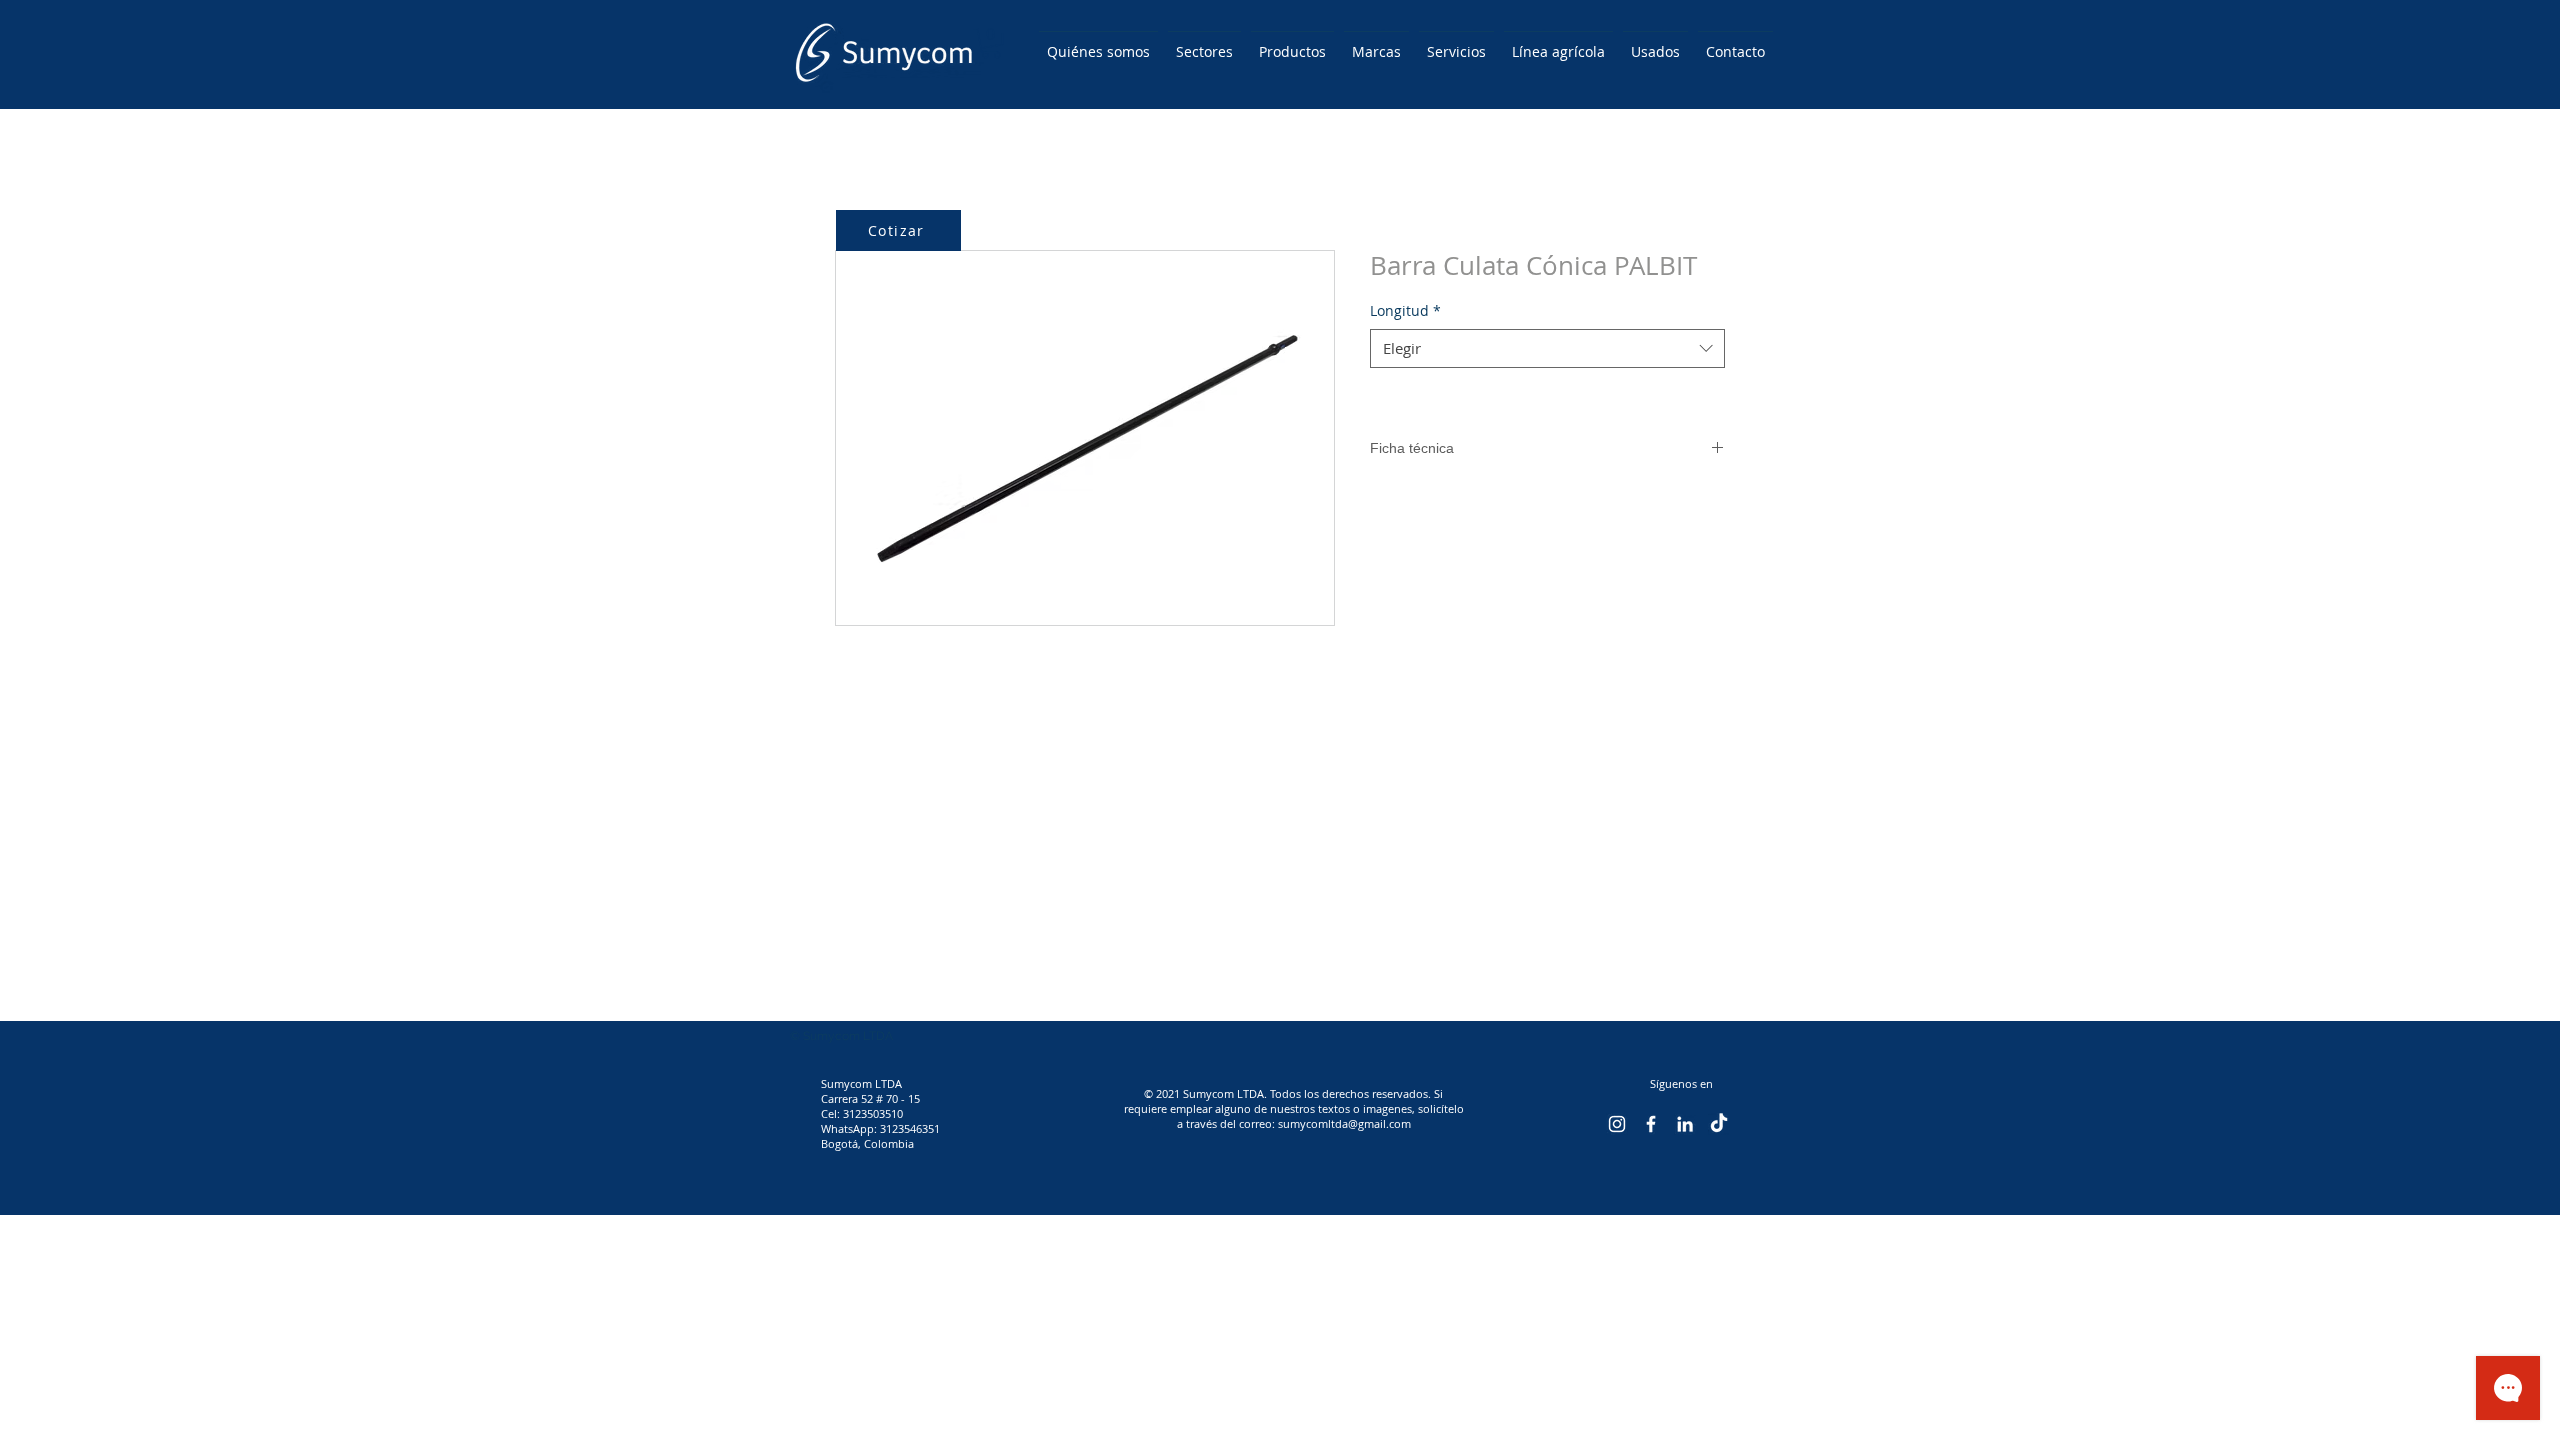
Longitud (1405, 310)
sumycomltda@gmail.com (1344, 1123)
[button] (991, 43)
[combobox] (1547, 348)
